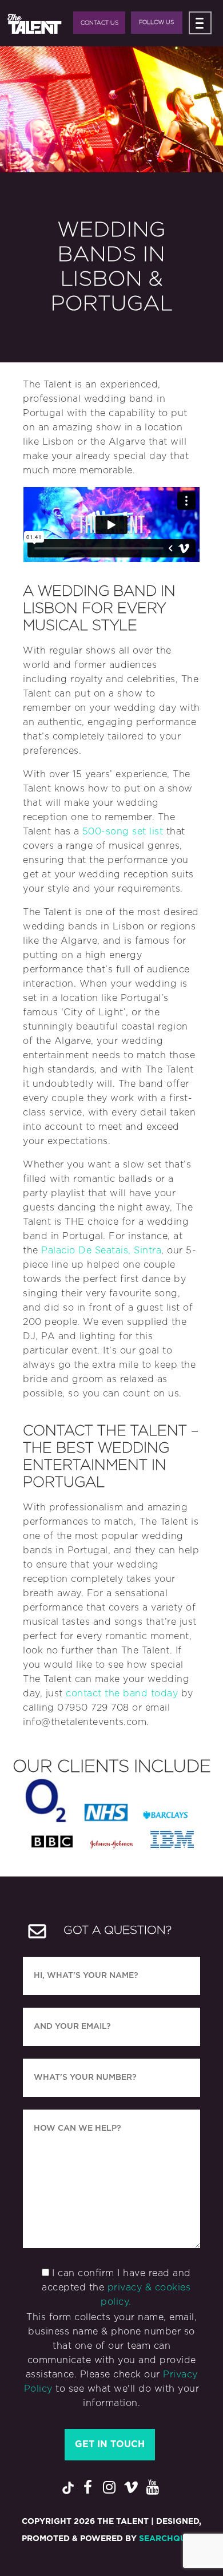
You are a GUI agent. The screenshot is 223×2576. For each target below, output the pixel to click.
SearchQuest (170, 2539)
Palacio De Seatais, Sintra (101, 1251)
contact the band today (122, 1693)
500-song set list (123, 832)
